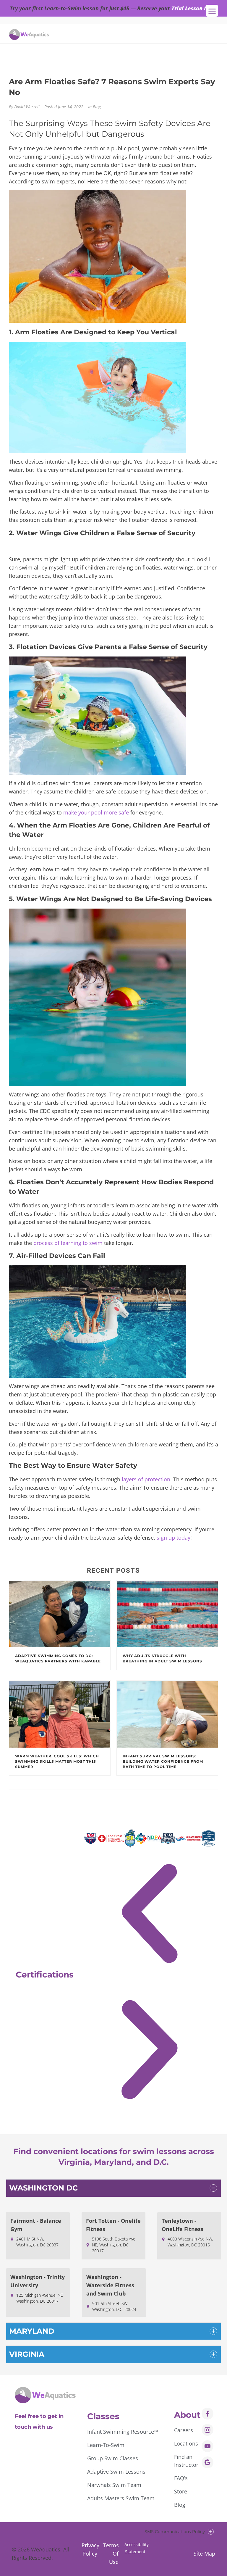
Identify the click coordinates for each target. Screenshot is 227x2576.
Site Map (204, 2554)
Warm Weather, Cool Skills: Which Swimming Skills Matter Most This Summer (57, 1761)
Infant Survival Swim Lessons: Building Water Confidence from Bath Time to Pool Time (163, 1761)
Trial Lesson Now (194, 8)
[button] (149, 1916)
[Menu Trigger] (212, 11)
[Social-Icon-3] (207, 2446)
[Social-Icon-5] (207, 2462)
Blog (97, 107)
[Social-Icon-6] (207, 2430)
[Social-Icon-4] (207, 2414)
